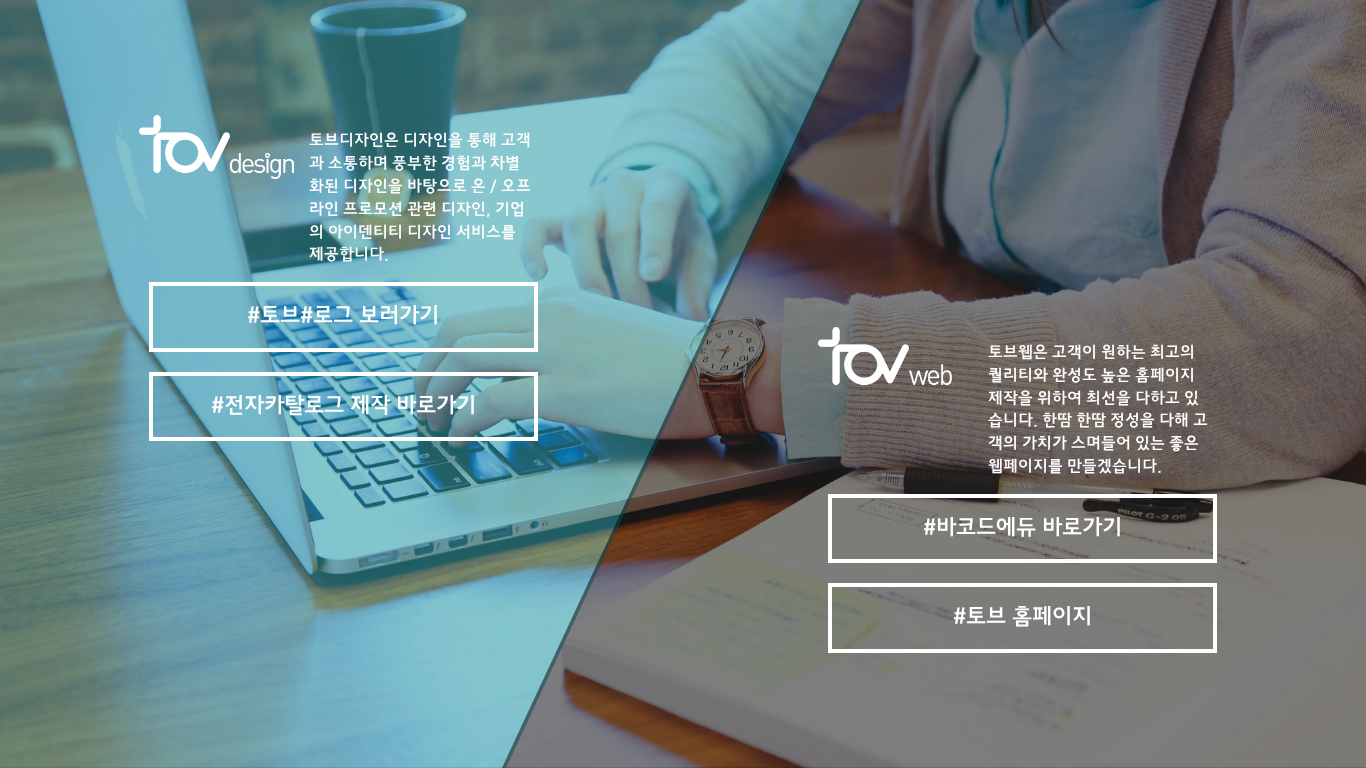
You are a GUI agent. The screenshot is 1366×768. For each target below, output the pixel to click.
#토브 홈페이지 (1022, 617)
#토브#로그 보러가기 (343, 316)
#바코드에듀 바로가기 (1022, 528)
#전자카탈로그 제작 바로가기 (343, 406)
